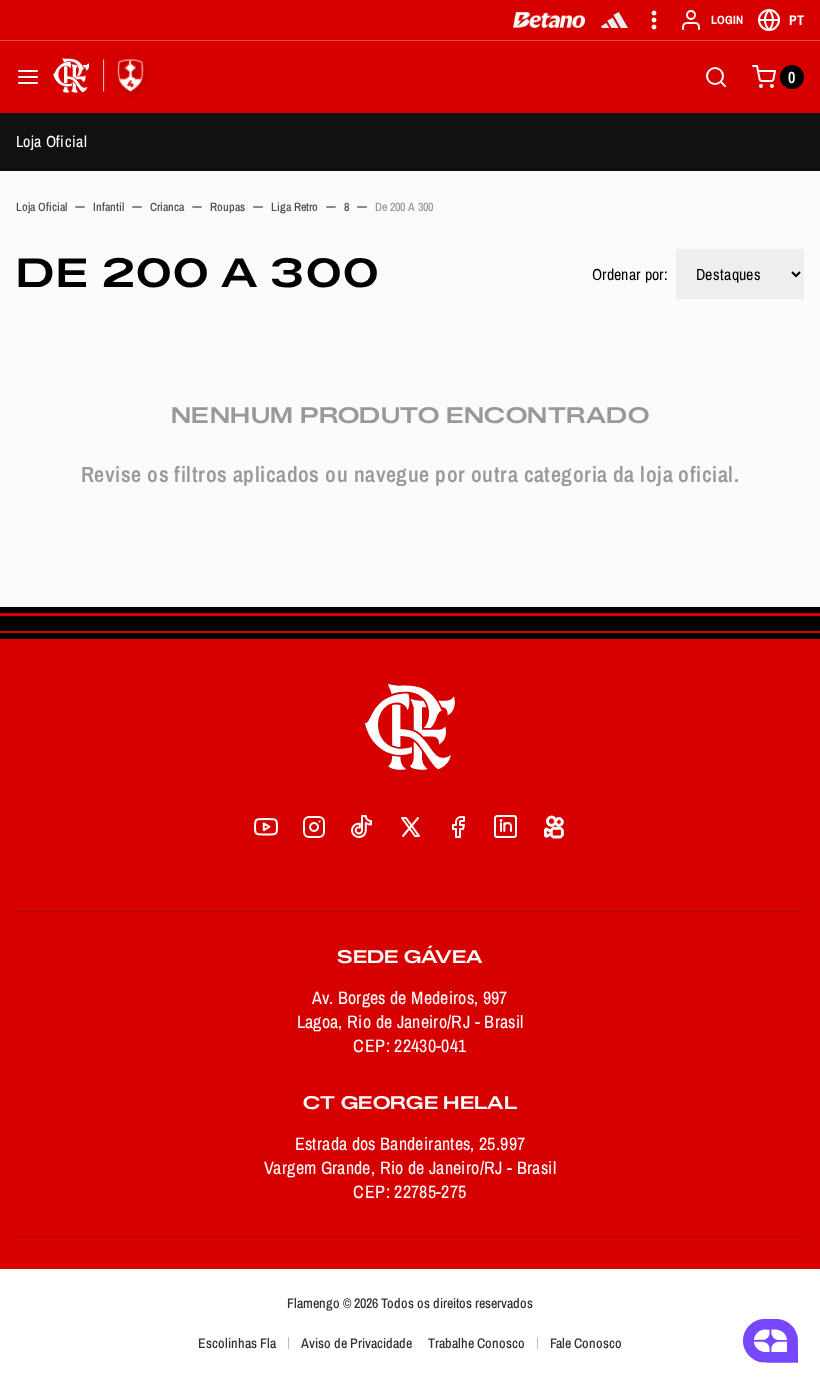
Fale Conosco (586, 1343)
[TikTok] (362, 827)
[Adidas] (614, 20)
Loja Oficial (51, 141)
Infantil (108, 207)
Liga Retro (294, 207)
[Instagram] (314, 827)
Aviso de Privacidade (356, 1343)
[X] (410, 827)
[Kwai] (554, 827)
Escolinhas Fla (237, 1343)
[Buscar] (716, 77)
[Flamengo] (102, 77)
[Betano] (549, 20)
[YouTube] (266, 827)
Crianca (167, 207)
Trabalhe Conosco (476, 1343)
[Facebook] (458, 827)
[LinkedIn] (506, 827)
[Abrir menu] (28, 77)
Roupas (227, 207)
